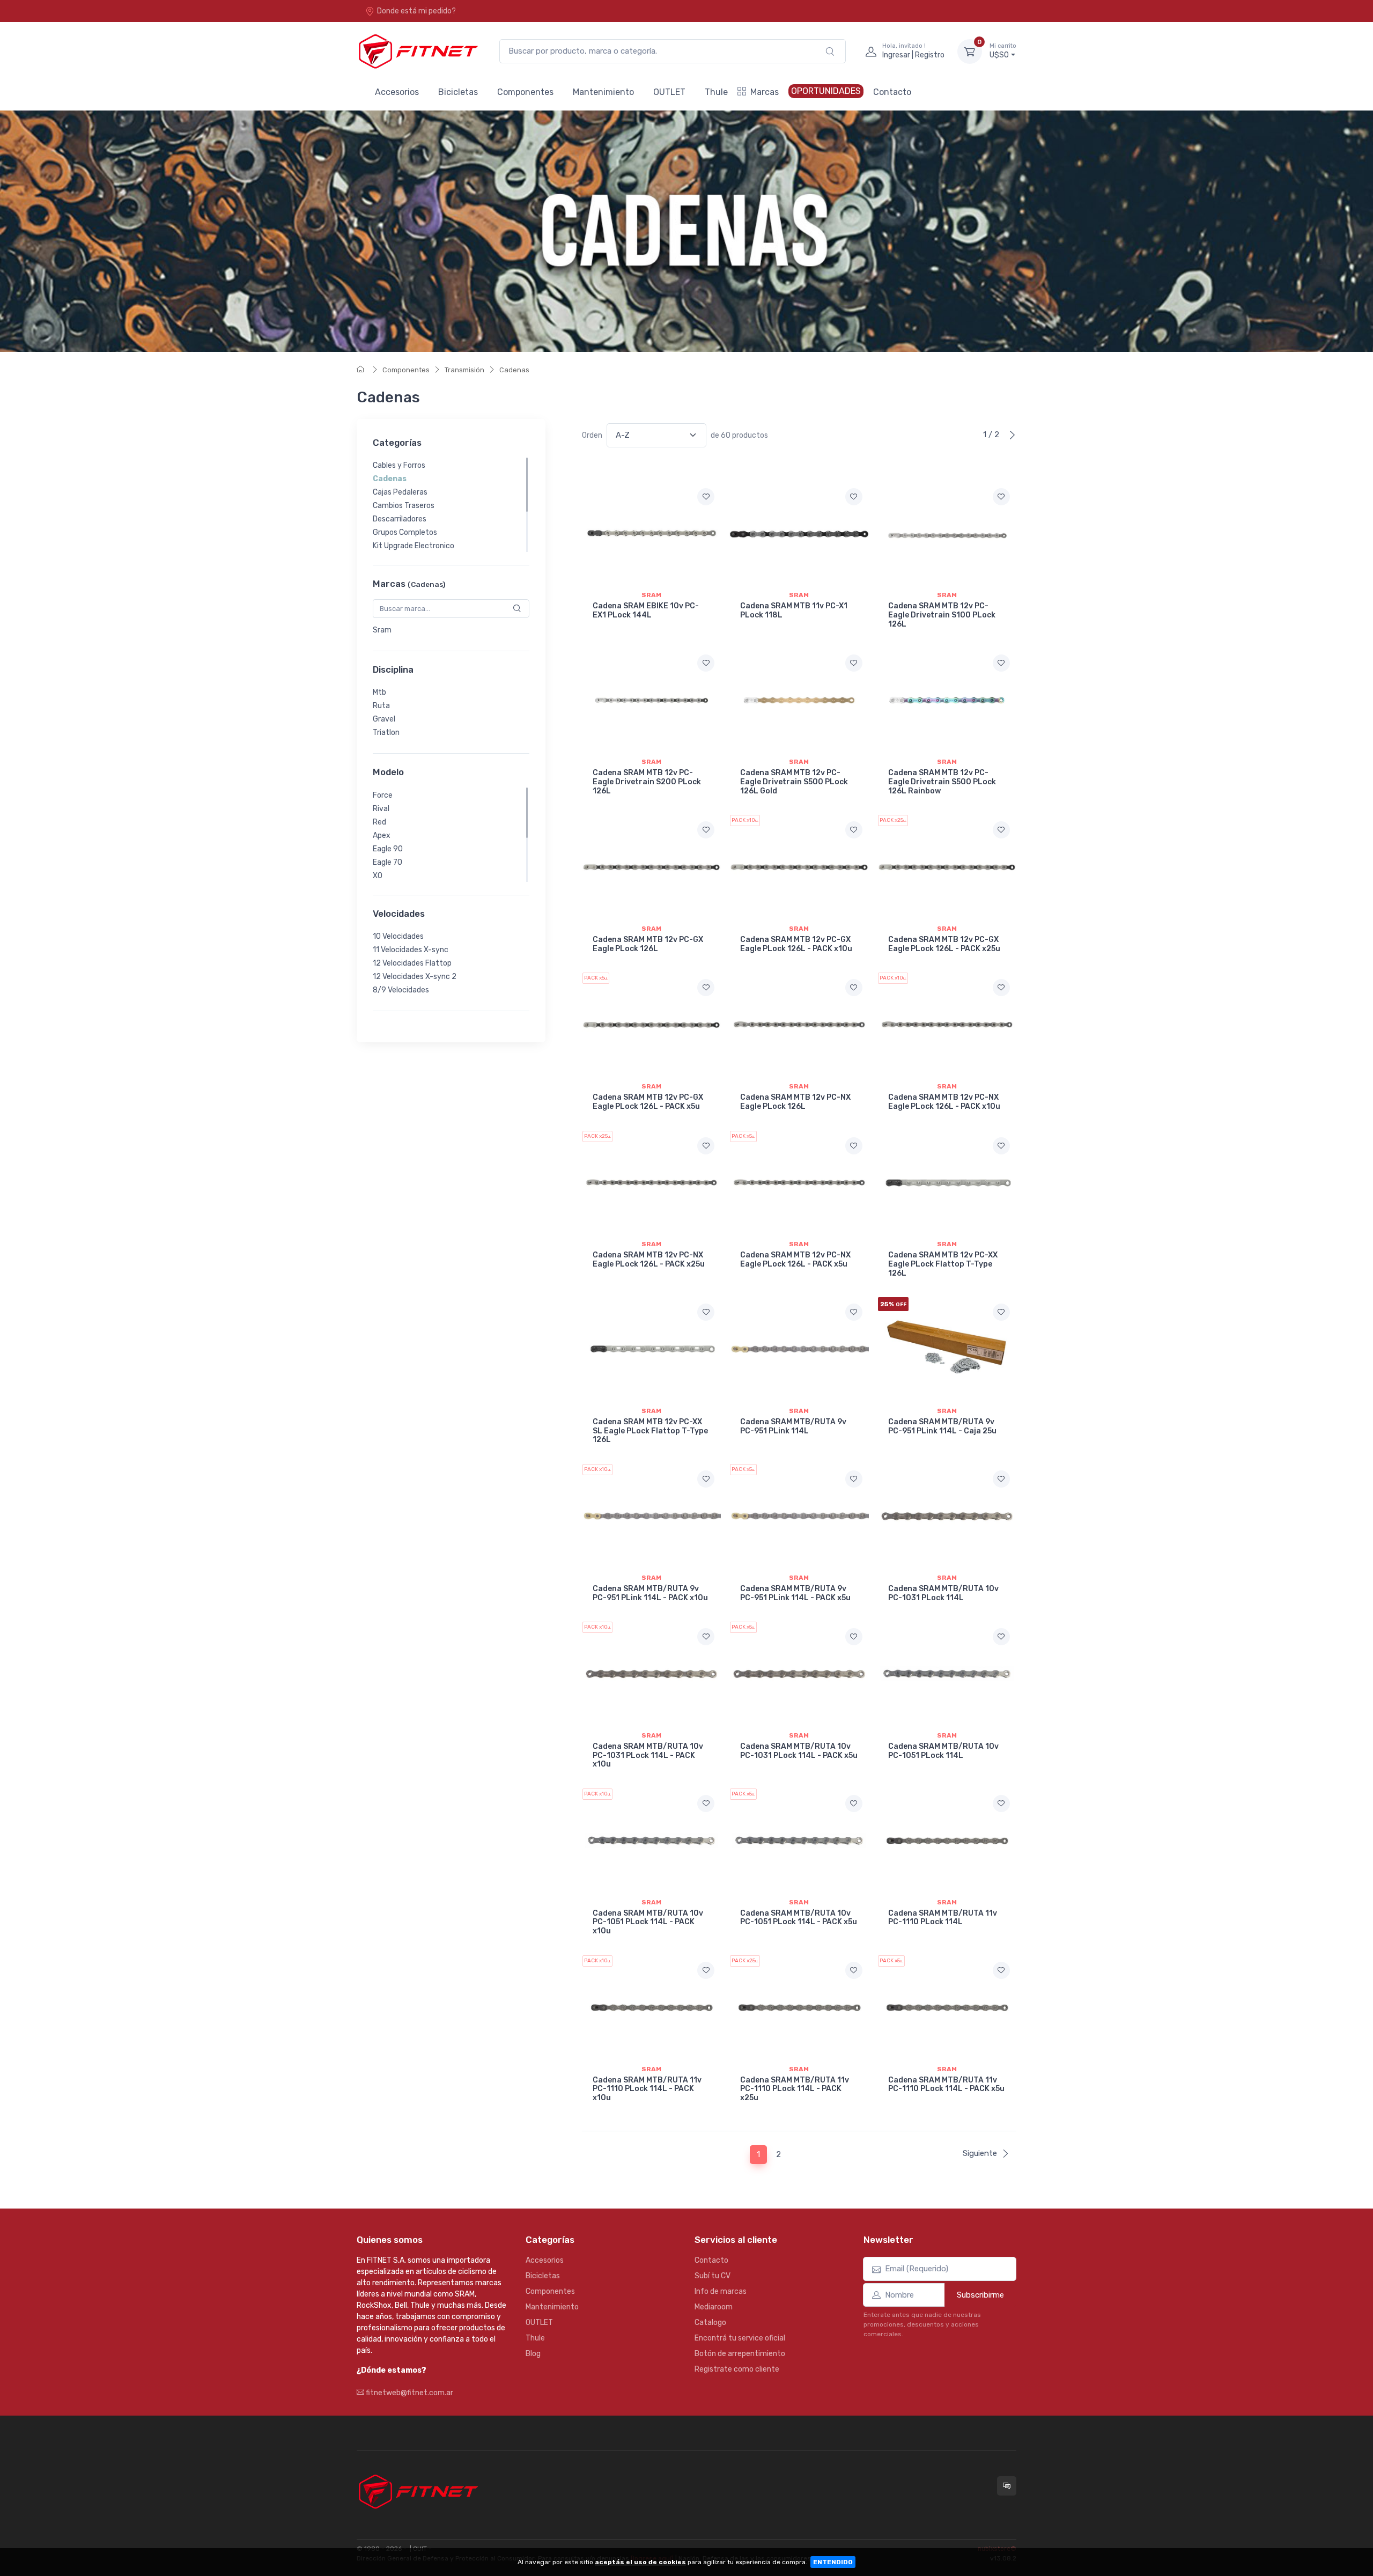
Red (379, 822)
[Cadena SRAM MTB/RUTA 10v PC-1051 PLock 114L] (947, 1674)
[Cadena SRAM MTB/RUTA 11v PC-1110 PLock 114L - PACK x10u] (651, 2007)
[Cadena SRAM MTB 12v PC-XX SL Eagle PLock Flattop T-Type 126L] (651, 1349)
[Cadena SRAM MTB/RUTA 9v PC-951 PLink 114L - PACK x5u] (799, 1516)
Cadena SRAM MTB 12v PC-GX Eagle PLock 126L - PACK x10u (796, 944)
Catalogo (710, 2323)
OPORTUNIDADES (826, 91)
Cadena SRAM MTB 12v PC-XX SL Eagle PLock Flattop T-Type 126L (650, 1431)
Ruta (381, 706)
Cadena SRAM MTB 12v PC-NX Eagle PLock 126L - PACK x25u (649, 1260)
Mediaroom (714, 2307)
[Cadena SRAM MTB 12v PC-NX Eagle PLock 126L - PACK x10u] (947, 1025)
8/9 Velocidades (401, 990)
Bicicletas (458, 92)
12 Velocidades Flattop (412, 963)
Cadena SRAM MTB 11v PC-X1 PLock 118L (794, 610)
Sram (382, 630)
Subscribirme (980, 2295)
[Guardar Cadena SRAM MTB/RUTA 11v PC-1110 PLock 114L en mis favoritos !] (1001, 1804)
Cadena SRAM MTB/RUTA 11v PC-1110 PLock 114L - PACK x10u (647, 2089)
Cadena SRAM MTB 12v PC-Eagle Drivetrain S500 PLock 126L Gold (794, 782)
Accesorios (397, 92)
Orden (592, 435)
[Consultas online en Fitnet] (1007, 2486)
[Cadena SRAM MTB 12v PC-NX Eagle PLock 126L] (799, 1025)
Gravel (384, 719)
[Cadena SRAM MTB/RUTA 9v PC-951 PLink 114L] (799, 1349)
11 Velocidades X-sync (411, 950)
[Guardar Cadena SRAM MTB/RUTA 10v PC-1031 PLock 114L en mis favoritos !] (1001, 1479)
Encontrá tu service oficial (740, 2338)
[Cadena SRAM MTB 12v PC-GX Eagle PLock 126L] (651, 867)
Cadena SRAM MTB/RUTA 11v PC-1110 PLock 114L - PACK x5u (946, 2085)
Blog (533, 2354)
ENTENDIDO (833, 2562)
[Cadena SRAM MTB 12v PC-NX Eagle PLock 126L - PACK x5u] (799, 1183)
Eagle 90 (388, 849)
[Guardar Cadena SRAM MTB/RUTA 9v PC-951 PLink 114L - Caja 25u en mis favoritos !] (1001, 1312)
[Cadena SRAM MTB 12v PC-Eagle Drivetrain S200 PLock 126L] (651, 700)
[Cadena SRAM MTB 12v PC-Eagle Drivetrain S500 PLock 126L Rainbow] (947, 700)
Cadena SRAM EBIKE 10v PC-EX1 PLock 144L (646, 610)
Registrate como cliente (737, 2369)
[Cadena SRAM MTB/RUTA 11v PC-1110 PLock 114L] (947, 1841)
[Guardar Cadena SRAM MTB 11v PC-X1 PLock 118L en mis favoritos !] (854, 497)
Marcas (765, 92)
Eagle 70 (387, 862)
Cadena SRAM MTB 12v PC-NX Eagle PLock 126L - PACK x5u (795, 1260)
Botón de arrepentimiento (740, 2354)
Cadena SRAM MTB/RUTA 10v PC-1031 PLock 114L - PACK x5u (799, 1751)
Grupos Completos (405, 532)
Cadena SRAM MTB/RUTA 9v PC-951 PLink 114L (793, 1426)
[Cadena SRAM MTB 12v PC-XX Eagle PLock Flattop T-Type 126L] (947, 1183)
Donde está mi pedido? (416, 11)
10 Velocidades (398, 936)
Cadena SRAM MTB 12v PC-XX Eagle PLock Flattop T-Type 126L (943, 1264)
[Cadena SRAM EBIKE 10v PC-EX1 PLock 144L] (651, 534)
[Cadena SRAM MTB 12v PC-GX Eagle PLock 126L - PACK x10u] (799, 867)
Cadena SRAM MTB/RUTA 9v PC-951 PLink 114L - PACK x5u (795, 1593)
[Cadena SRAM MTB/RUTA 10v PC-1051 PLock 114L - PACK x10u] (651, 1841)
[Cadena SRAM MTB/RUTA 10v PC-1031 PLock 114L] (947, 1516)
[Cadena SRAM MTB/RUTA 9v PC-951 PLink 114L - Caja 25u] (947, 1349)
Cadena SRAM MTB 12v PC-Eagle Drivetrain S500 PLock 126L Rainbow (942, 782)
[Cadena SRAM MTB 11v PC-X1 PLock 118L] (799, 534)
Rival (381, 809)
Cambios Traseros (404, 506)
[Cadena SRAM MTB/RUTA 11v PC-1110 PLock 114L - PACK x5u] (947, 2007)
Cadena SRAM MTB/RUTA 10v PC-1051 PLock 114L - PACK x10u (648, 1922)
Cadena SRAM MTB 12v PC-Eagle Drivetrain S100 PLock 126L (942, 615)
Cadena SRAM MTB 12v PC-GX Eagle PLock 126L (648, 944)
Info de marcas (721, 2291)
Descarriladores (400, 519)
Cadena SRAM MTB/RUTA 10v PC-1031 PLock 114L (943, 1593)
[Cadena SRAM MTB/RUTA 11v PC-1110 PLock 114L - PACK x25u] (799, 2007)
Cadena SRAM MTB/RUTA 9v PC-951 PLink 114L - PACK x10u (650, 1593)
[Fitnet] (417, 51)
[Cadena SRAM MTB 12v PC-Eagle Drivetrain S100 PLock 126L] (947, 534)
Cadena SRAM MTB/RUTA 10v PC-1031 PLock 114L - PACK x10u (648, 1756)
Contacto (892, 92)
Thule (716, 92)
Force (383, 795)
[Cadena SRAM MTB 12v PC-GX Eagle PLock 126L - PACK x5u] (651, 1025)
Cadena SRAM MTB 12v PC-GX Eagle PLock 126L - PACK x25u (944, 944)
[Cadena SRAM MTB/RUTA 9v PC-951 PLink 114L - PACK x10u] (651, 1516)
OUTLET (669, 92)
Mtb (379, 692)
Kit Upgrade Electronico (414, 546)
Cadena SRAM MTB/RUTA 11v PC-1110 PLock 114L (943, 1918)
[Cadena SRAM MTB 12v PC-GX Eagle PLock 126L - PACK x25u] (947, 867)
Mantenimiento (603, 92)
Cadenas (514, 370)
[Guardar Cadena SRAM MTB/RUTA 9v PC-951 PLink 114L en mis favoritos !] (854, 1312)
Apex (382, 836)
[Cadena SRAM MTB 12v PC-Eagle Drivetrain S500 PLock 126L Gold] (799, 700)
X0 (378, 876)
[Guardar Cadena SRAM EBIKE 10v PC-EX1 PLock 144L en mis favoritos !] (706, 497)
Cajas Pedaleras (400, 492)
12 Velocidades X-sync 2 (415, 977)
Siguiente (980, 2153)
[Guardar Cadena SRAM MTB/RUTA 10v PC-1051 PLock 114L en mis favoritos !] (1001, 1637)
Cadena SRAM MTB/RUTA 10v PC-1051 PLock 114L (943, 1751)
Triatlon (386, 733)
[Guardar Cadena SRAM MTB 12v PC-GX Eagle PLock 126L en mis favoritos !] (706, 830)
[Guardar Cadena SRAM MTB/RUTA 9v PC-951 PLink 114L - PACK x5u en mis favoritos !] (854, 1479)
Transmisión (464, 370)
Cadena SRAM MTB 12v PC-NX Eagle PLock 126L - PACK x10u (944, 1102)
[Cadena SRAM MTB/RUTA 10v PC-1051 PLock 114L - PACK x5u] (799, 1841)
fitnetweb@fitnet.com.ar (409, 2393)
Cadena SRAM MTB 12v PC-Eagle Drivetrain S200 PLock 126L (647, 782)
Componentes (525, 92)
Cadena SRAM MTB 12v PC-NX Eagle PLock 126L (795, 1102)
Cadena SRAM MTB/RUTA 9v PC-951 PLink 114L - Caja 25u (942, 1426)
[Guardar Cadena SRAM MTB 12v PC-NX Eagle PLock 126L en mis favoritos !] (854, 988)
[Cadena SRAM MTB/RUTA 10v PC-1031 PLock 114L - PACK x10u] (651, 1674)
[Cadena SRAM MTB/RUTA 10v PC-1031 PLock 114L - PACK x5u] (799, 1674)
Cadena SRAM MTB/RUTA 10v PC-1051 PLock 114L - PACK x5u (799, 1918)
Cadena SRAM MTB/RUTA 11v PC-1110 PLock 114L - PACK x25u (795, 2089)
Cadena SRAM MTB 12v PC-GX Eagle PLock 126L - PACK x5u (648, 1102)
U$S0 (1003, 51)
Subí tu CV (713, 2276)
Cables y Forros (399, 465)
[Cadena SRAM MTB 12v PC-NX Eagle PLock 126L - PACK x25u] (651, 1183)
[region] (451, 505)
